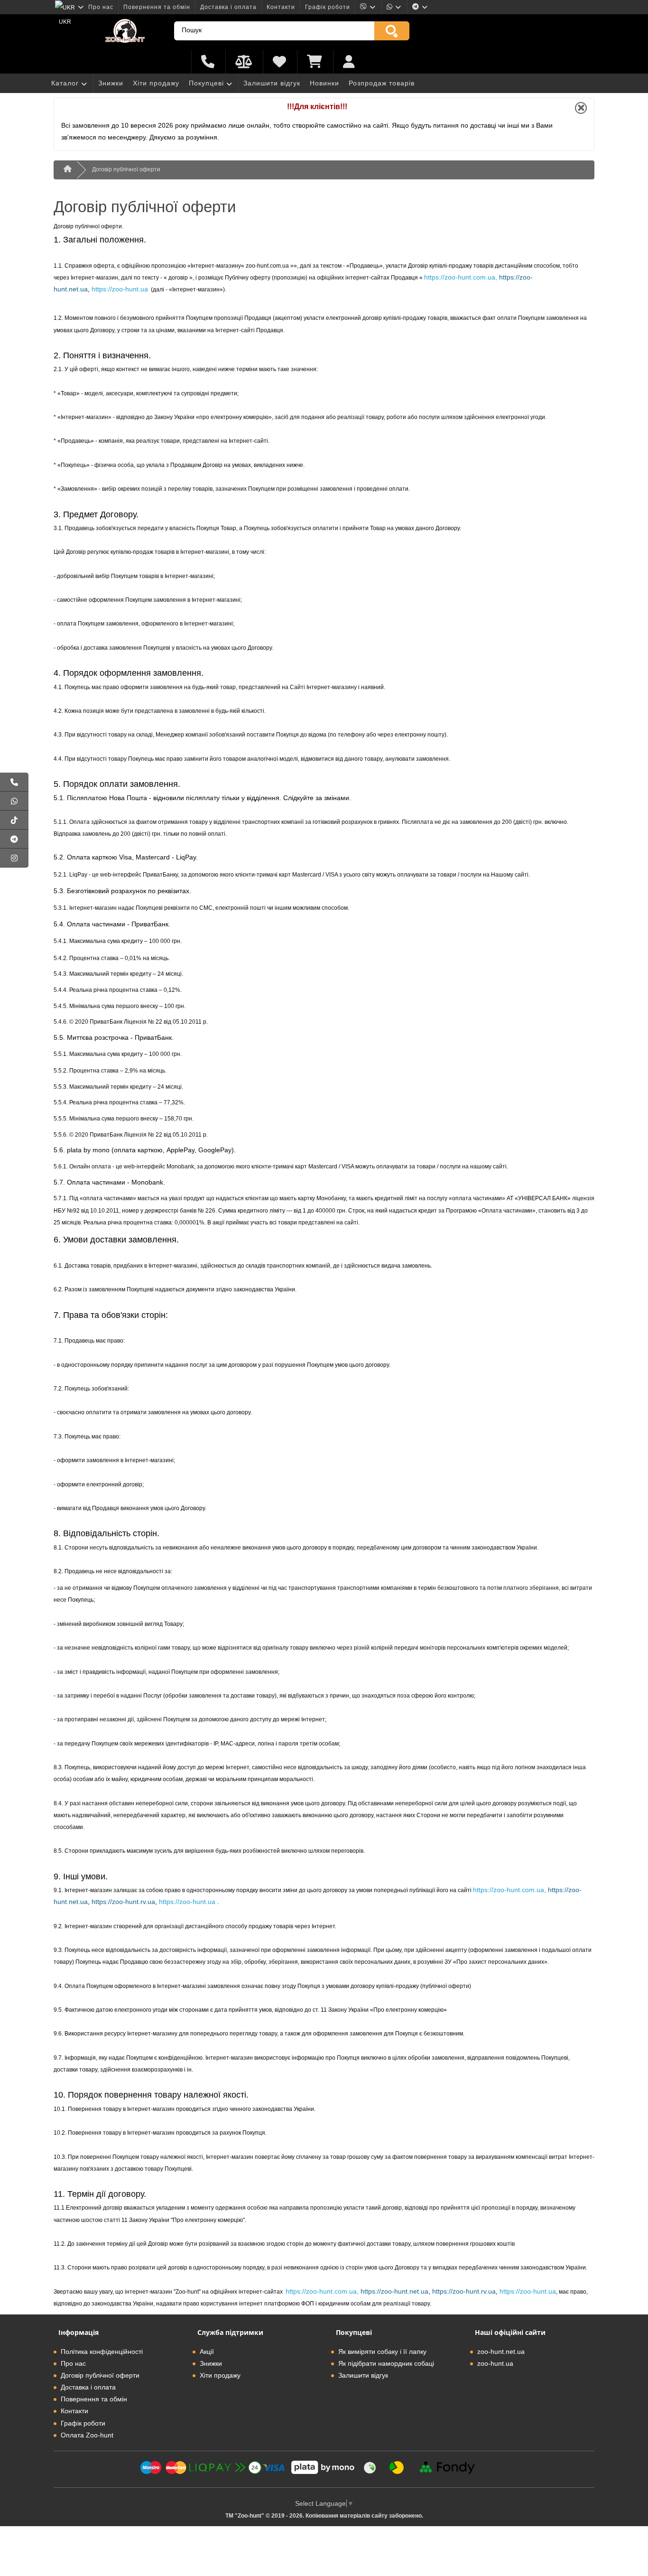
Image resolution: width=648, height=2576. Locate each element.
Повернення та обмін (157, 7)
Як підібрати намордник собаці (386, 2363)
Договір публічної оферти (126, 169)
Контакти (281, 7)
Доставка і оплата (228, 7)
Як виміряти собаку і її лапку (382, 2352)
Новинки (324, 83)
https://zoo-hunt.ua (120, 289)
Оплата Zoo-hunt (87, 2435)
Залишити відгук (272, 83)
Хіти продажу (156, 83)
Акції (207, 2352)
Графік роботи (328, 7)
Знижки (111, 83)
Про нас (101, 7)
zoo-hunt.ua (495, 2363)
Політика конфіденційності (102, 2352)
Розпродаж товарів (382, 83)
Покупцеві (206, 83)
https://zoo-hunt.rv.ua (123, 1902)
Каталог (65, 83)
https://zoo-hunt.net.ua (394, 2291)
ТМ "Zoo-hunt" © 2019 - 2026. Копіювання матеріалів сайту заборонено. (324, 2516)
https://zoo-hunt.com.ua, (461, 277)
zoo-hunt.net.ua (501, 2352)
